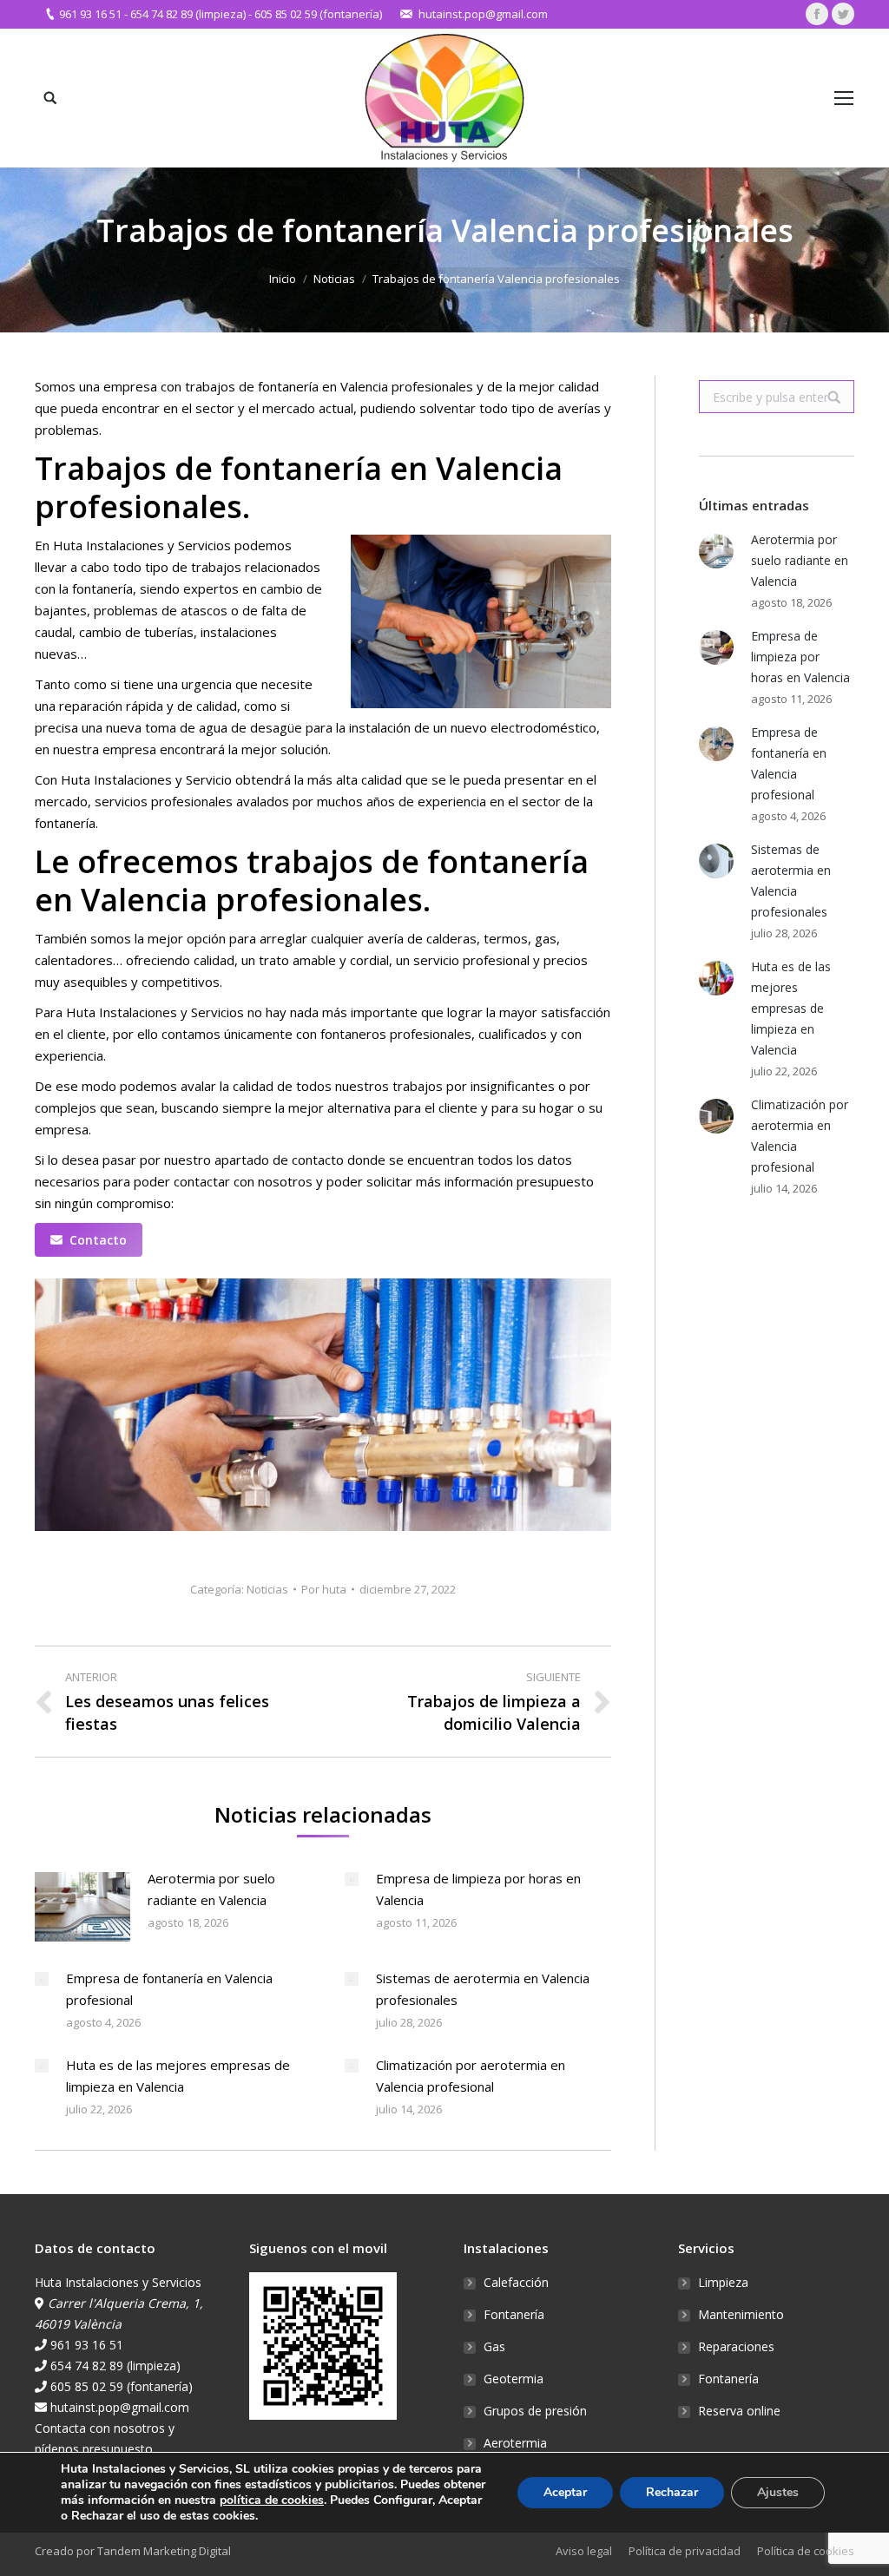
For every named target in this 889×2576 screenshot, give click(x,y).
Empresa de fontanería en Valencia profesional (169, 1989)
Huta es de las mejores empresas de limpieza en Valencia (178, 2076)
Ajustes (778, 2492)
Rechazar (672, 2492)
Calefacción (516, 2282)
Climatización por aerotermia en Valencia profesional (471, 2076)
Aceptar (565, 2492)
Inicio (283, 279)
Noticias (334, 279)
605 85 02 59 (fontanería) (318, 14)
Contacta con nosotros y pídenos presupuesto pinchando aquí (105, 2449)
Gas (494, 2346)
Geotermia (514, 2379)
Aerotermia (515, 2443)
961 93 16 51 (90, 14)
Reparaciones (736, 2346)
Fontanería (514, 2314)
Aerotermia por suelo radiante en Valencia (211, 1889)
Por (324, 1589)
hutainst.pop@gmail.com (483, 14)
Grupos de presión (535, 2411)
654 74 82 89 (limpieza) (188, 14)
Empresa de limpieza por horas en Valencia (478, 1889)
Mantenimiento (741, 2314)
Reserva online (739, 2411)
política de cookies (272, 2500)
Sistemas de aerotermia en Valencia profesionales (483, 1989)
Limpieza (723, 2282)
